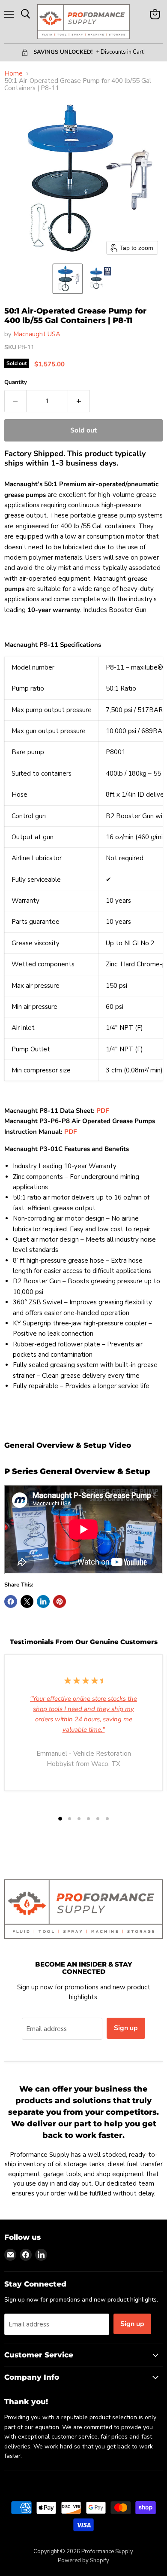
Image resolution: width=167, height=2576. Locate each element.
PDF (103, 1111)
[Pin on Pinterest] (60, 1602)
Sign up (126, 2028)
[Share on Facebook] (11, 1602)
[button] (68, 279)
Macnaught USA (37, 334)
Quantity (16, 382)
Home (13, 74)
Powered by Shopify (83, 2561)
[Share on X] (27, 1602)
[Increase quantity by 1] (79, 401)
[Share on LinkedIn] (43, 1602)
